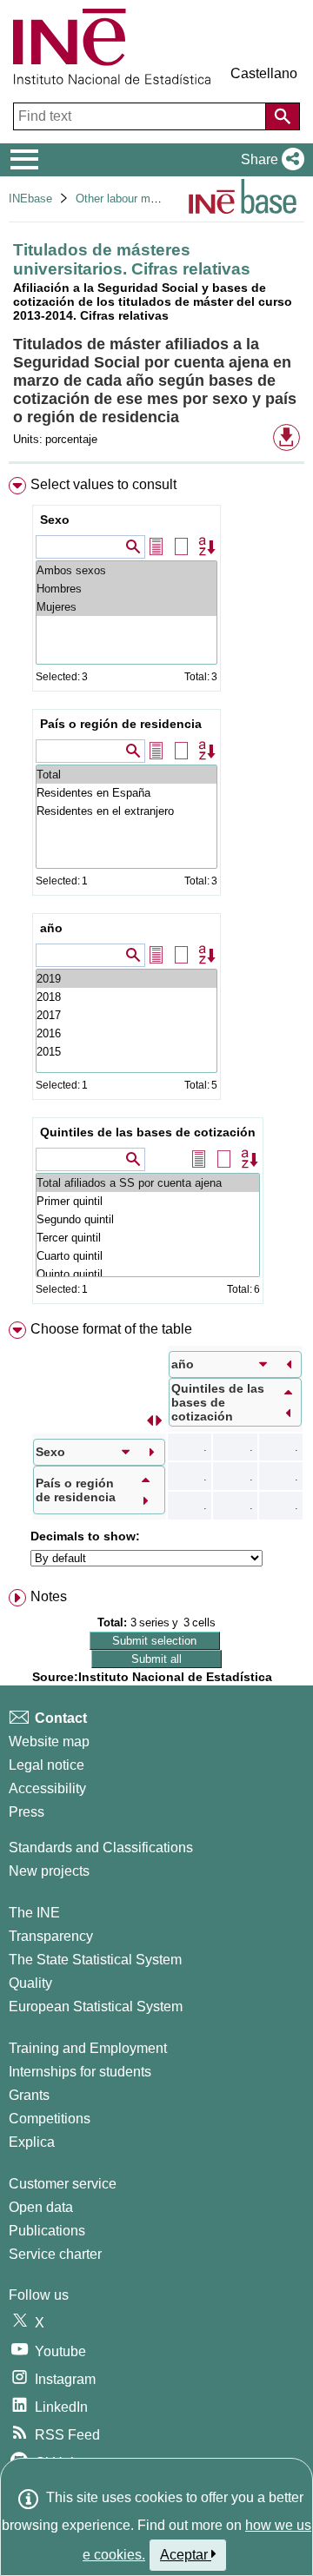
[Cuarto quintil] (148, 1256)
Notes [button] (49, 1596)
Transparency (51, 1936)
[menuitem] (156, 894)
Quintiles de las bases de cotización (148, 1132)
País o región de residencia (121, 724)
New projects (49, 1871)
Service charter (55, 2254)
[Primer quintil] (148, 1201)
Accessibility (47, 1788)
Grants (29, 2095)
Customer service (63, 2184)
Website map (49, 1742)
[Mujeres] (127, 607)
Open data (41, 2207)
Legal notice (47, 1765)
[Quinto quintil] (148, 1274)
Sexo (55, 520)
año (51, 928)
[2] (127, 1015)
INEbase (30, 199)
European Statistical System (96, 2006)
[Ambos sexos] (127, 570)
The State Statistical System (95, 1960)
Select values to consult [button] (103, 484)
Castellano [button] (264, 73)
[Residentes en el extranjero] (127, 811)
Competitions (50, 2119)
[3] (127, 997)
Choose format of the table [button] (111, 1329)
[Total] (127, 775)
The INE (34, 1913)
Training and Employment (88, 2048)
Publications (47, 2231)
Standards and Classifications (101, 1848)
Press (27, 1812)
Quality (30, 1983)
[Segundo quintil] (148, 1219)
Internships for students (80, 2072)
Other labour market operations (153, 199)
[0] (127, 1052)
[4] (127, 979)
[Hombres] (127, 589)
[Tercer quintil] (148, 1238)
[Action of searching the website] (283, 116)
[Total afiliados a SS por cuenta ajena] (148, 1183)
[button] (269, 160)
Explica (32, 2142)
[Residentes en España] (127, 793)
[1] (127, 1033)
